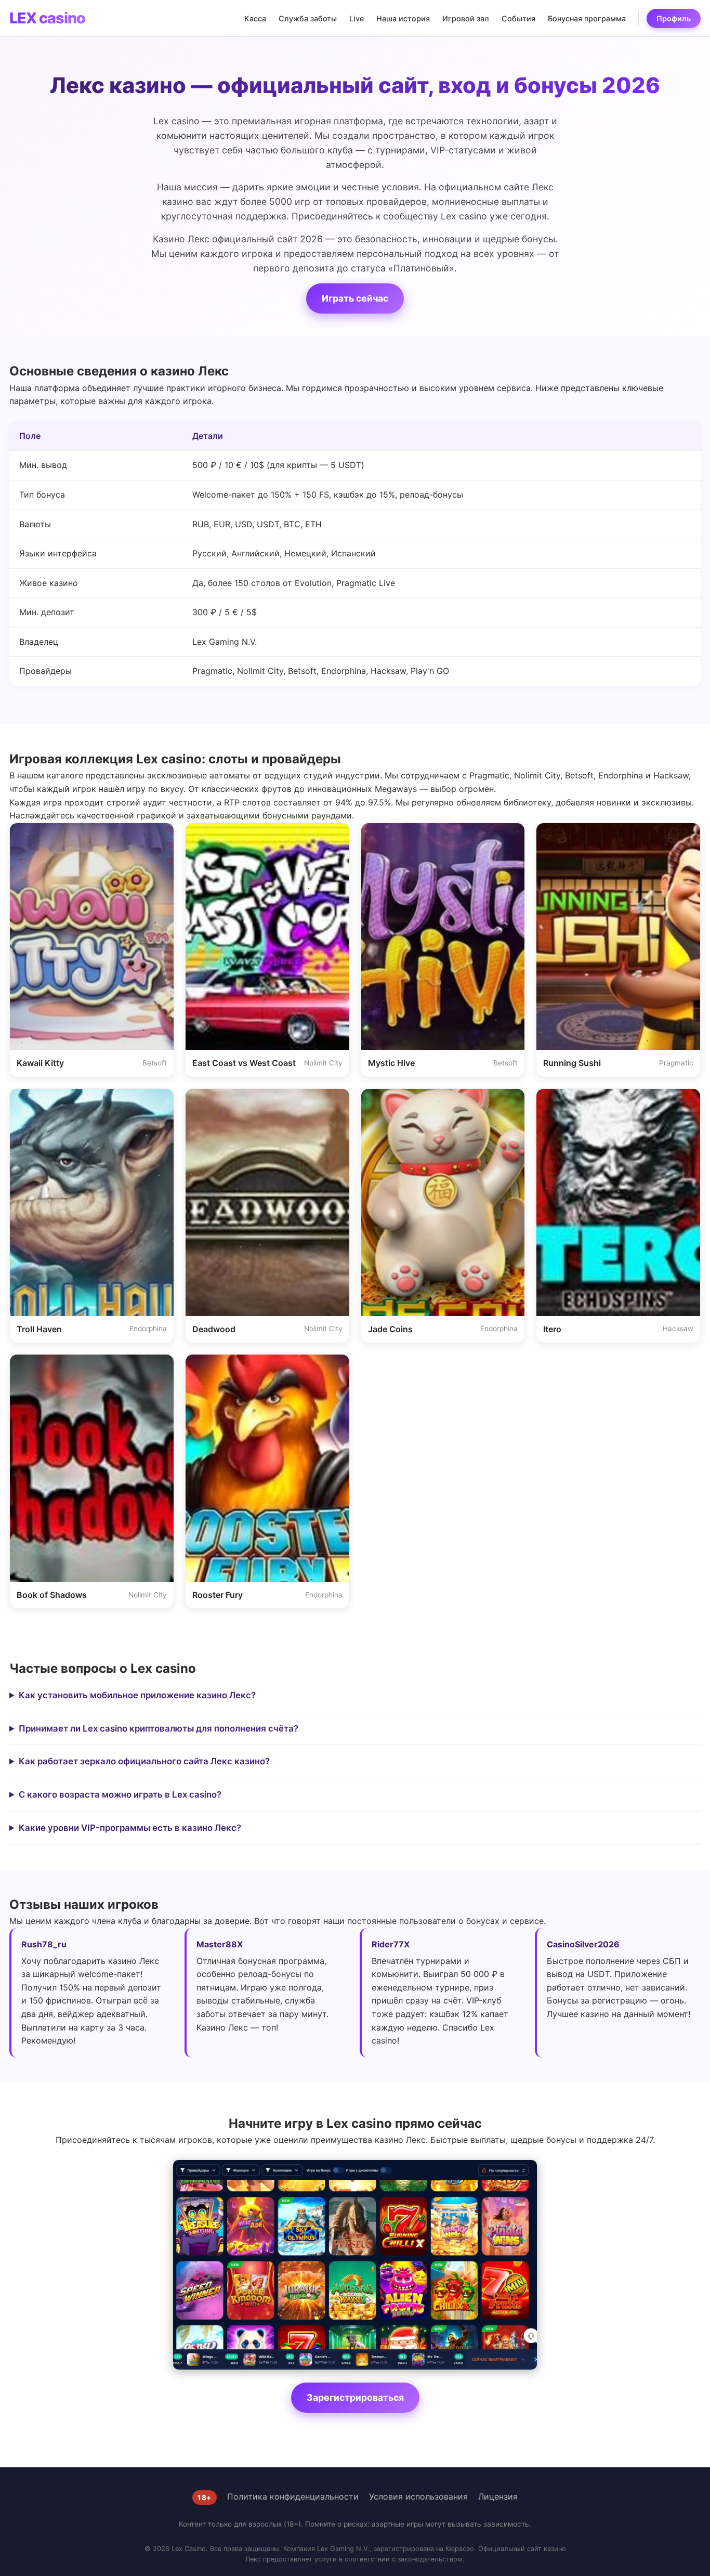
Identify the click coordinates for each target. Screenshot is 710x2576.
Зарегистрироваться (355, 2397)
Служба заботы (308, 18)
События (518, 18)
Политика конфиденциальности (293, 2496)
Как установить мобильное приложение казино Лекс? (137, 1695)
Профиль (674, 18)
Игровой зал (466, 18)
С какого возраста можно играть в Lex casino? (120, 1794)
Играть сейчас (355, 298)
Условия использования (418, 2496)
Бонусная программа (587, 18)
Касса (255, 18)
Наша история (403, 18)
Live (357, 18)
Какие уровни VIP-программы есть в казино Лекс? (130, 1828)
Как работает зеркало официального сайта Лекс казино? (144, 1761)
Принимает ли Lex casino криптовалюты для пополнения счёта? (159, 1728)
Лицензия (498, 2496)
